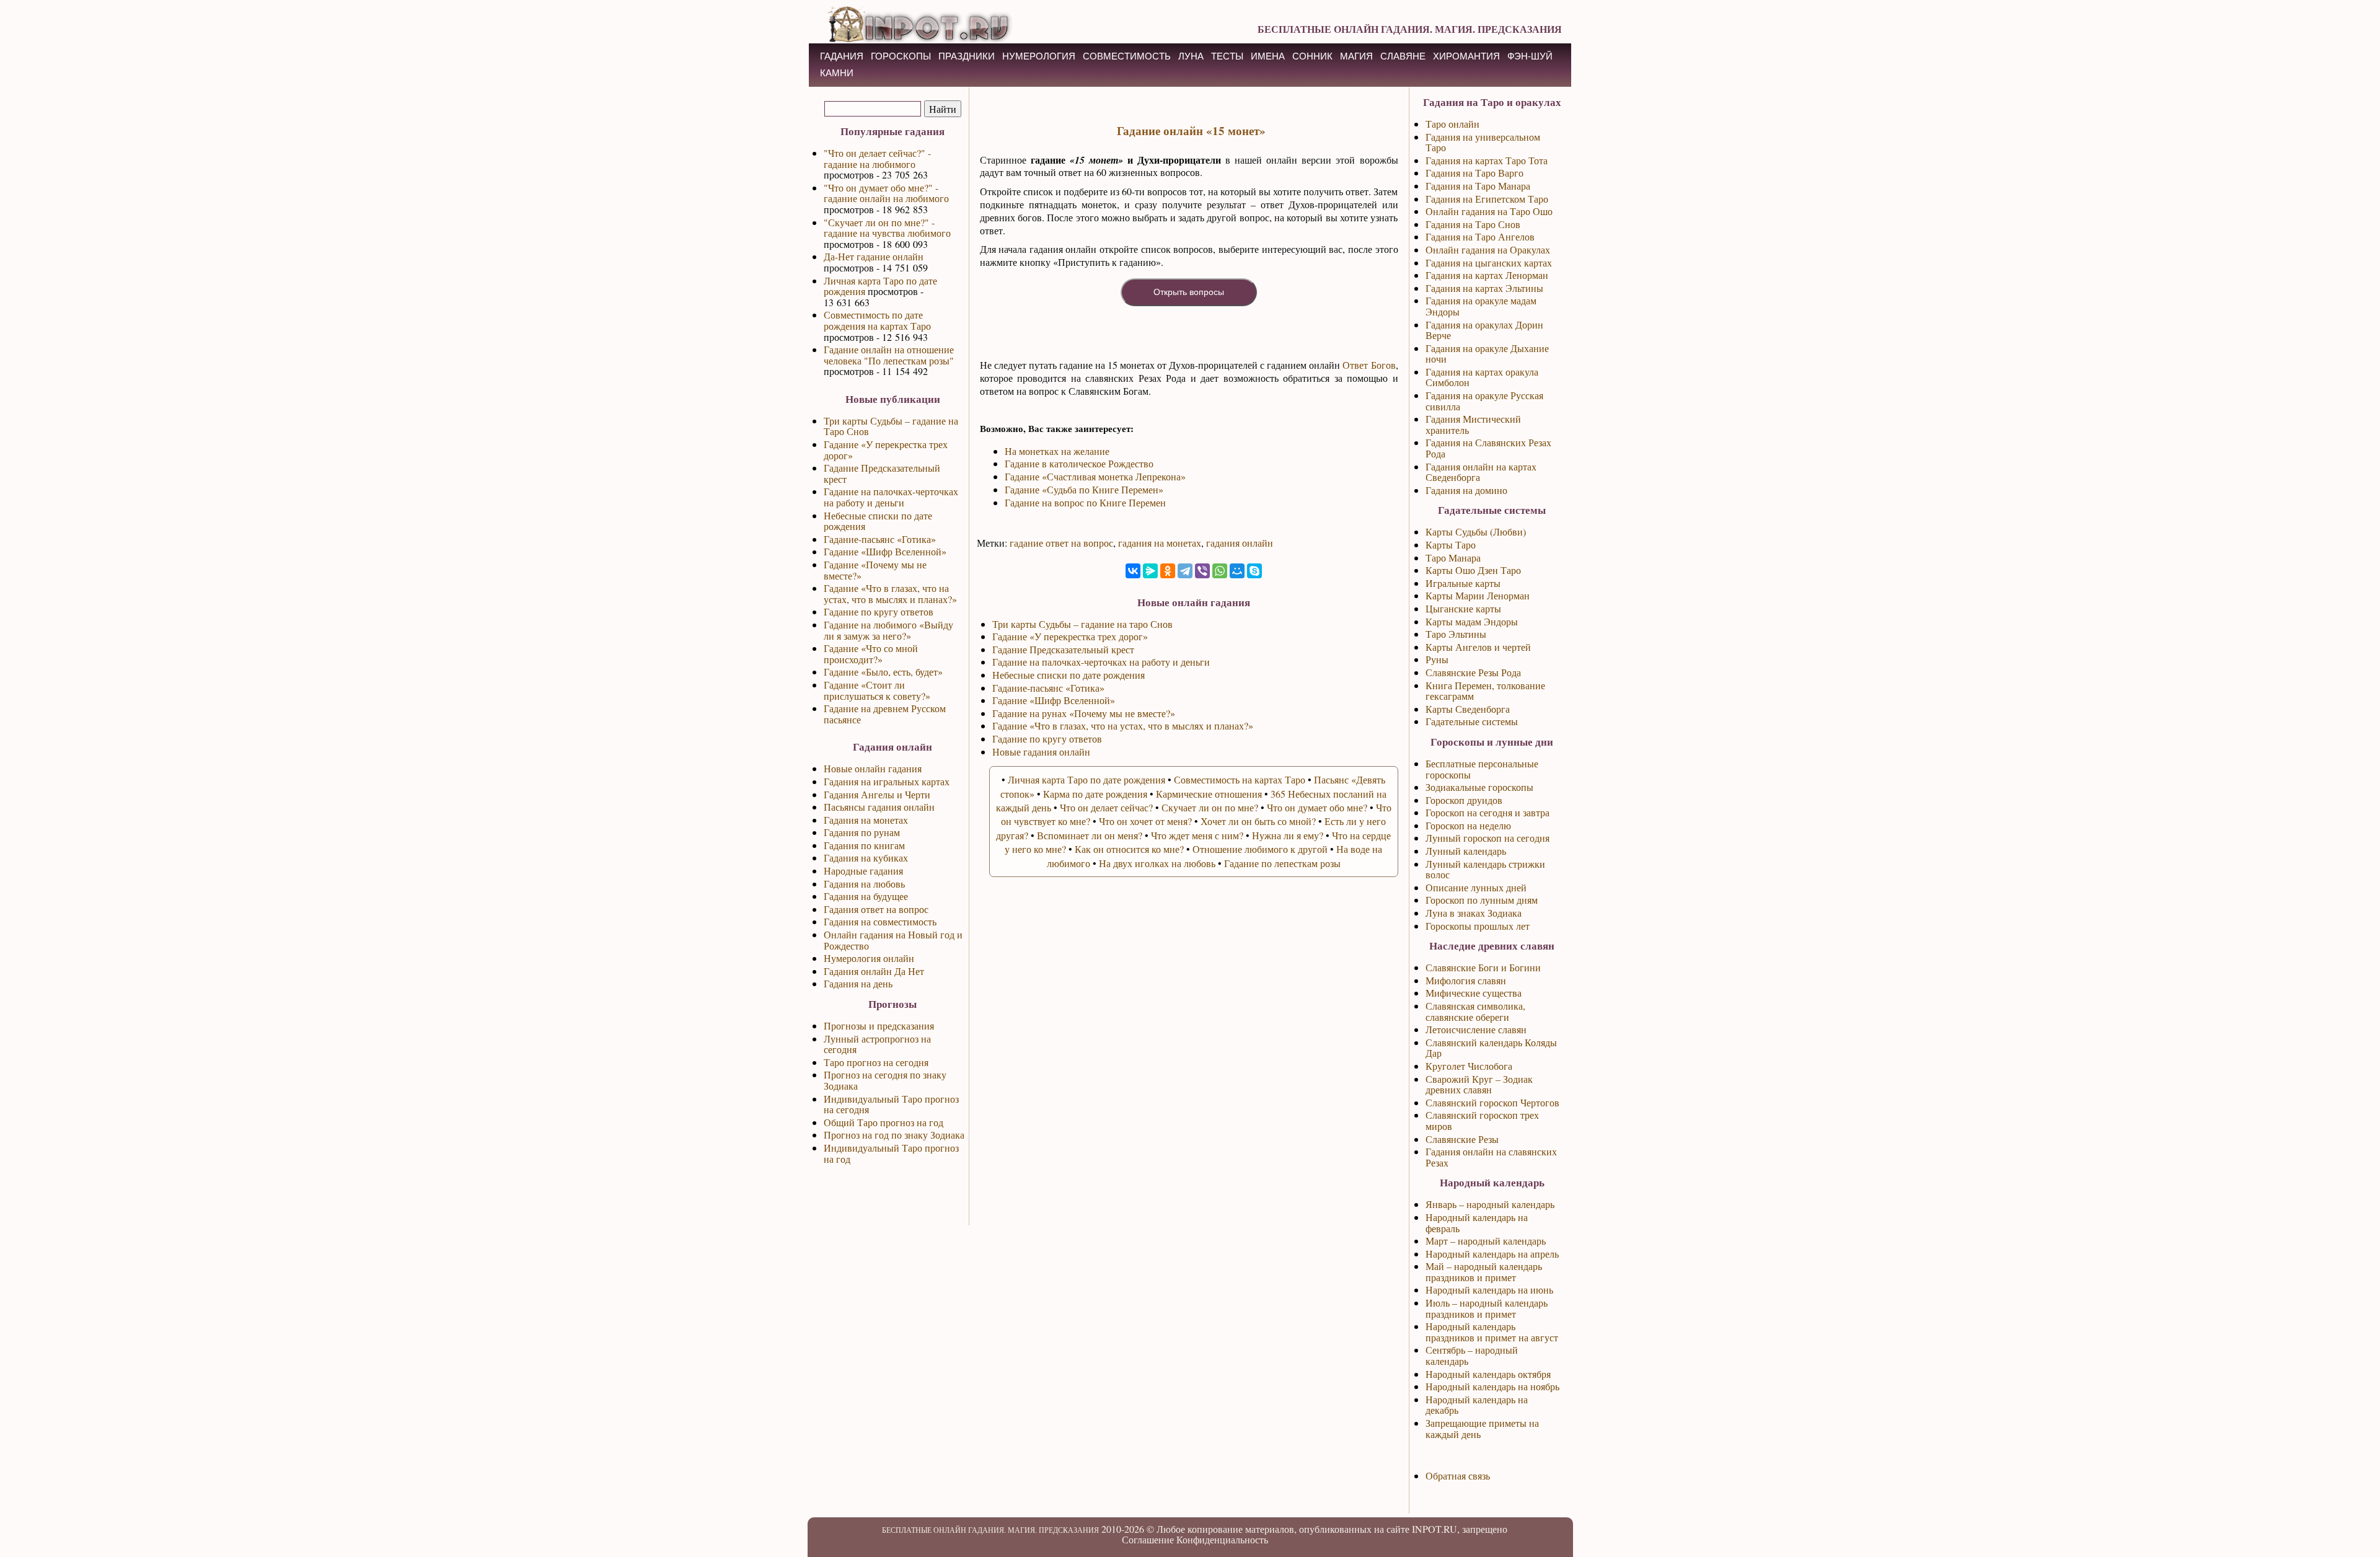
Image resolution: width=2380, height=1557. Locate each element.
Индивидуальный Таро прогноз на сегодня (891, 1104)
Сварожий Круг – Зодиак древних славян (1479, 1084)
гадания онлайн (1240, 543)
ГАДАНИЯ (842, 56)
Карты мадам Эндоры (1472, 621)
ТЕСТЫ (1227, 56)
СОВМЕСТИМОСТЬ (1127, 56)
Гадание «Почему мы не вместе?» (875, 570)
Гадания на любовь (864, 884)
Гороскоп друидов (1464, 800)
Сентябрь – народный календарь (1472, 1355)
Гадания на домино (1466, 490)
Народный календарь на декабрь (1477, 1405)
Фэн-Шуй (1530, 56)
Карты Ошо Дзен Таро (1473, 570)
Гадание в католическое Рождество (1079, 463)
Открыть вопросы (1189, 292)
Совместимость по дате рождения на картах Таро (877, 320)
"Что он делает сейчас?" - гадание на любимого (877, 158)
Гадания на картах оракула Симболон (1482, 377)
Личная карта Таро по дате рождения (880, 286)
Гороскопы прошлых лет (1478, 926)
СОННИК (1312, 56)
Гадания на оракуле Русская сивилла (1484, 401)
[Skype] (1254, 571)
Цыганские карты (1463, 608)
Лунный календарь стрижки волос (1485, 869)
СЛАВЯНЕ (1403, 56)
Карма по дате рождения (1095, 794)
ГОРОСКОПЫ (901, 56)
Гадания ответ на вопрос (876, 909)
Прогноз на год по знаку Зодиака (894, 1135)
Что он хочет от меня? (1145, 821)
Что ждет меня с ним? (1197, 835)
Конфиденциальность (1222, 1539)
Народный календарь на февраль (1477, 1223)
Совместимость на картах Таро (1240, 779)
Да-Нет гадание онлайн (874, 256)
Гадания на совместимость (880, 921)
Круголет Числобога (1469, 1066)
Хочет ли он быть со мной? (1258, 821)
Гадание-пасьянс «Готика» (880, 539)
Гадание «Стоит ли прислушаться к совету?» (877, 690)
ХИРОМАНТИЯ (1466, 56)
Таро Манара (1453, 558)
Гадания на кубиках (866, 858)
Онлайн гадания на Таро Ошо (1489, 211)
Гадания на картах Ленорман (1487, 275)
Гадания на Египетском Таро (1487, 199)
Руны (1437, 659)
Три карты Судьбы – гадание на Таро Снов (891, 426)
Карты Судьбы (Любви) (1476, 531)
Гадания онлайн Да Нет (874, 971)
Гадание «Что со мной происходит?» (871, 654)
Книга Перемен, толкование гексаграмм (1485, 691)
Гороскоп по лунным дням (1482, 900)
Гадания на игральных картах (887, 781)
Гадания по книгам (864, 845)
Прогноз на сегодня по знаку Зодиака (885, 1080)
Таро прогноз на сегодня (876, 1062)
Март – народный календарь (1486, 1241)
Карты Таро (1451, 545)
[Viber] (1202, 571)
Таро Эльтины (1456, 634)
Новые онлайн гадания (873, 768)
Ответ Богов (1369, 365)
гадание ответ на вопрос (1061, 543)
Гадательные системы (1472, 721)
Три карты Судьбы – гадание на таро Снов (1082, 624)
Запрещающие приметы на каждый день (1482, 1428)
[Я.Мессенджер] (1150, 571)
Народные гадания (863, 871)
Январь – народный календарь (1490, 1204)
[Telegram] (1185, 571)
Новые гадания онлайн (1041, 752)
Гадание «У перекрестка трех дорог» (886, 450)
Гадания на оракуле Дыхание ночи (1487, 354)
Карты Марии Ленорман (1478, 595)
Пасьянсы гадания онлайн (879, 807)
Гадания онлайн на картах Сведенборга (1481, 472)
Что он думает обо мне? (1317, 807)
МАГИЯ (1356, 56)
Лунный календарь (1466, 851)
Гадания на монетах (866, 820)
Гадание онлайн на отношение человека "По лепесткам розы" (889, 355)
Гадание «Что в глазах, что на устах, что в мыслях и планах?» (890, 593)
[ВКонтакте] (1133, 571)
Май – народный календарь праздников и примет (1484, 1272)
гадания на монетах (1160, 543)
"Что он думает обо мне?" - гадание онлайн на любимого (886, 193)
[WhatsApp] (1220, 571)
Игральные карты (1463, 583)
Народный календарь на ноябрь (1492, 1386)
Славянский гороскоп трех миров (1482, 1120)
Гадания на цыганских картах (1489, 262)
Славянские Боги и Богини (1483, 967)
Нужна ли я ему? (1288, 835)
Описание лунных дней (1476, 887)
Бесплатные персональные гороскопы (1482, 769)
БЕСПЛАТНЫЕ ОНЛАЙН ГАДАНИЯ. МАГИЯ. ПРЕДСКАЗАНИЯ (1410, 29)
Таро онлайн (1452, 124)
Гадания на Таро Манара (1478, 186)
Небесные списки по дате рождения (878, 521)
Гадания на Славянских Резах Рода (1488, 448)
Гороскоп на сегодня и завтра (1487, 812)
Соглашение (1148, 1539)
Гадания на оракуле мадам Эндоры (1481, 306)
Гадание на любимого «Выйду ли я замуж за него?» (888, 630)
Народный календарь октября (1488, 1374)
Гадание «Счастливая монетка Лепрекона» (1095, 476)
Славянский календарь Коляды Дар (1491, 1048)
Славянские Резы (1462, 1139)
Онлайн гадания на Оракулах (1488, 249)
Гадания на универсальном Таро (1483, 142)
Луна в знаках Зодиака (1474, 913)
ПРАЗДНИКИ (967, 56)
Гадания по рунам (862, 832)
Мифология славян (1466, 980)
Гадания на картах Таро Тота (1487, 160)
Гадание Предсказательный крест (882, 473)
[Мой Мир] (1237, 571)
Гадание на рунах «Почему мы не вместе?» (1084, 713)
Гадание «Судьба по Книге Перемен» (1084, 489)
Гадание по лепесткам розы (1282, 863)
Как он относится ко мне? (1129, 849)
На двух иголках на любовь (1157, 863)
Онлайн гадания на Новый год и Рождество (893, 940)
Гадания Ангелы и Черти (877, 794)
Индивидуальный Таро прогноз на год (891, 1153)
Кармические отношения (1209, 794)
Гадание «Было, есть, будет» (883, 672)
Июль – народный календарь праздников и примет (1487, 1308)
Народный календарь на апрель (1492, 1254)
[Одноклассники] (1168, 571)
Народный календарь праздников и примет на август (1492, 1332)
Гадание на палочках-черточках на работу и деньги (891, 497)
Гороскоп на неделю (1468, 825)
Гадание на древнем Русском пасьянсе (885, 714)
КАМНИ (837, 73)
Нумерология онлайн (869, 958)
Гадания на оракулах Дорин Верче (1484, 330)
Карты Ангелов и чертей (1478, 647)
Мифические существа (1474, 993)
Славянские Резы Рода (1473, 672)
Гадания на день (858, 983)
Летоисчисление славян (1476, 1029)
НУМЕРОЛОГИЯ (1039, 56)
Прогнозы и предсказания (879, 1026)
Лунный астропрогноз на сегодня (877, 1044)
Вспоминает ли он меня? (1090, 835)
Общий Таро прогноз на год (884, 1122)
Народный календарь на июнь (1489, 1290)
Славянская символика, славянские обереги (1475, 1011)
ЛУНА (1191, 56)
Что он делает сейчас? (1106, 807)
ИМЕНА (1268, 56)
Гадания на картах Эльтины (1484, 288)
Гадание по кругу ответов (879, 611)
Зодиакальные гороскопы (1479, 787)
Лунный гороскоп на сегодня (1487, 838)
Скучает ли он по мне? (1210, 807)
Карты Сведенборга (1468, 709)
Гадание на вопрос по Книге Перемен (1085, 502)
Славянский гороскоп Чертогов (1492, 1102)
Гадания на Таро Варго (1474, 173)
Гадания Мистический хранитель (1473, 424)
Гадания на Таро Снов (1473, 224)
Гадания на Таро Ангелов (1480, 236)
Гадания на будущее (866, 896)
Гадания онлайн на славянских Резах (1491, 1157)
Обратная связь (1458, 1475)
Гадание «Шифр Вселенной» (885, 551)
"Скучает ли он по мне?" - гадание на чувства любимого (887, 228)
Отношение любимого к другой (1260, 849)
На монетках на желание (1057, 451)
